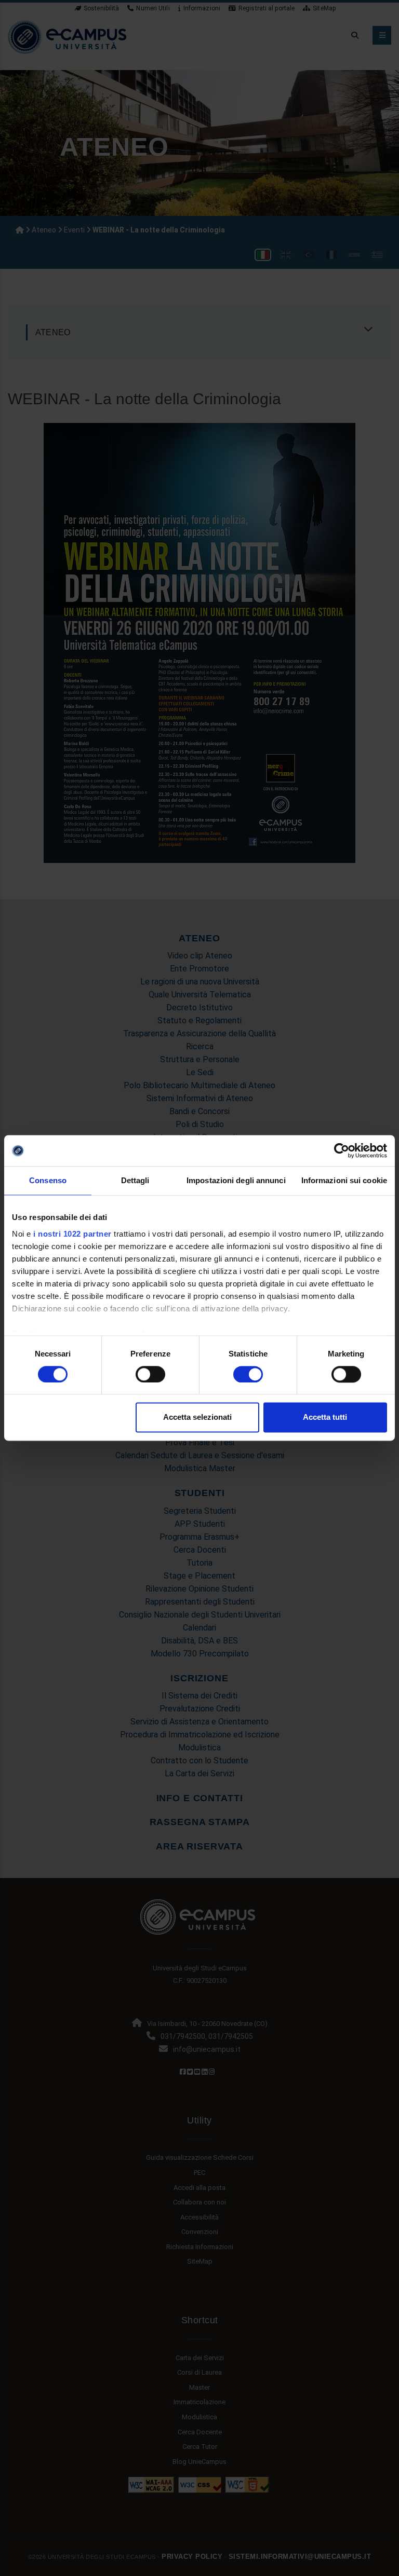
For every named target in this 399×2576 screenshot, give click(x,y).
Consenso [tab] (48, 1180)
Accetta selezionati (197, 1417)
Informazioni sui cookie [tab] (344, 1180)
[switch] (150, 1374)
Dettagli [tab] (135, 1180)
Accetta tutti (325, 1417)
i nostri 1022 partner (72, 1234)
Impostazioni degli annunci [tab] (236, 1180)
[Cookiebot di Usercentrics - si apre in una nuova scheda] (342, 1150)
